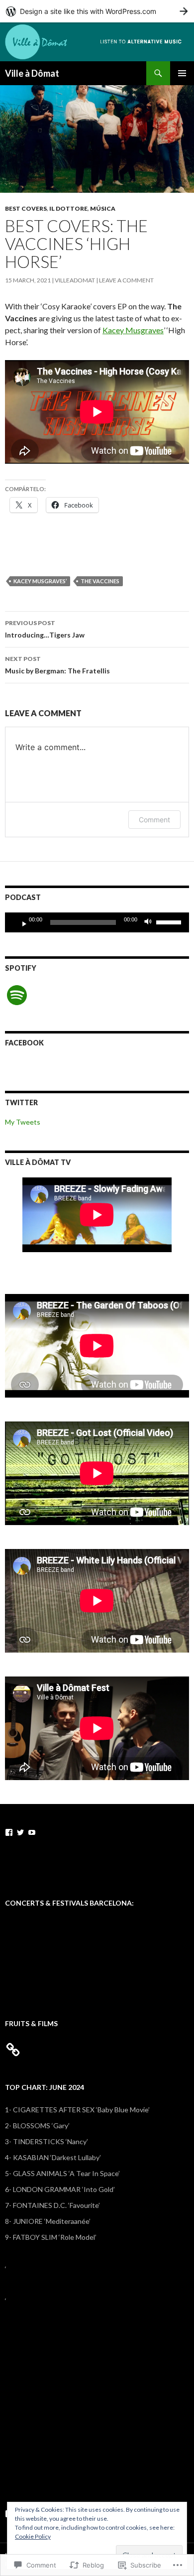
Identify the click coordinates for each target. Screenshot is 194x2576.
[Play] (20, 922)
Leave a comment (126, 280)
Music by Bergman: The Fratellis (57, 665)
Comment (154, 820)
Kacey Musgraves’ (40, 581)
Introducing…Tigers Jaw (45, 629)
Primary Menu (182, 73)
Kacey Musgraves (133, 330)
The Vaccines (100, 581)
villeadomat (75, 280)
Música (103, 208)
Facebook (24, 1043)
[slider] (170, 921)
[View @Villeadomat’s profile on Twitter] (20, 1832)
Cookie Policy (33, 2536)
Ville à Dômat (32, 73)
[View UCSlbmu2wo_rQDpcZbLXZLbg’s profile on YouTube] (32, 1832)
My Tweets (23, 1122)
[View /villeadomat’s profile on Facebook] (9, 1832)
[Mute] (151, 922)
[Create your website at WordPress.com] (97, 11)
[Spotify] (17, 995)
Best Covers (26, 208)
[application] (97, 922)
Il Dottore (68, 208)
